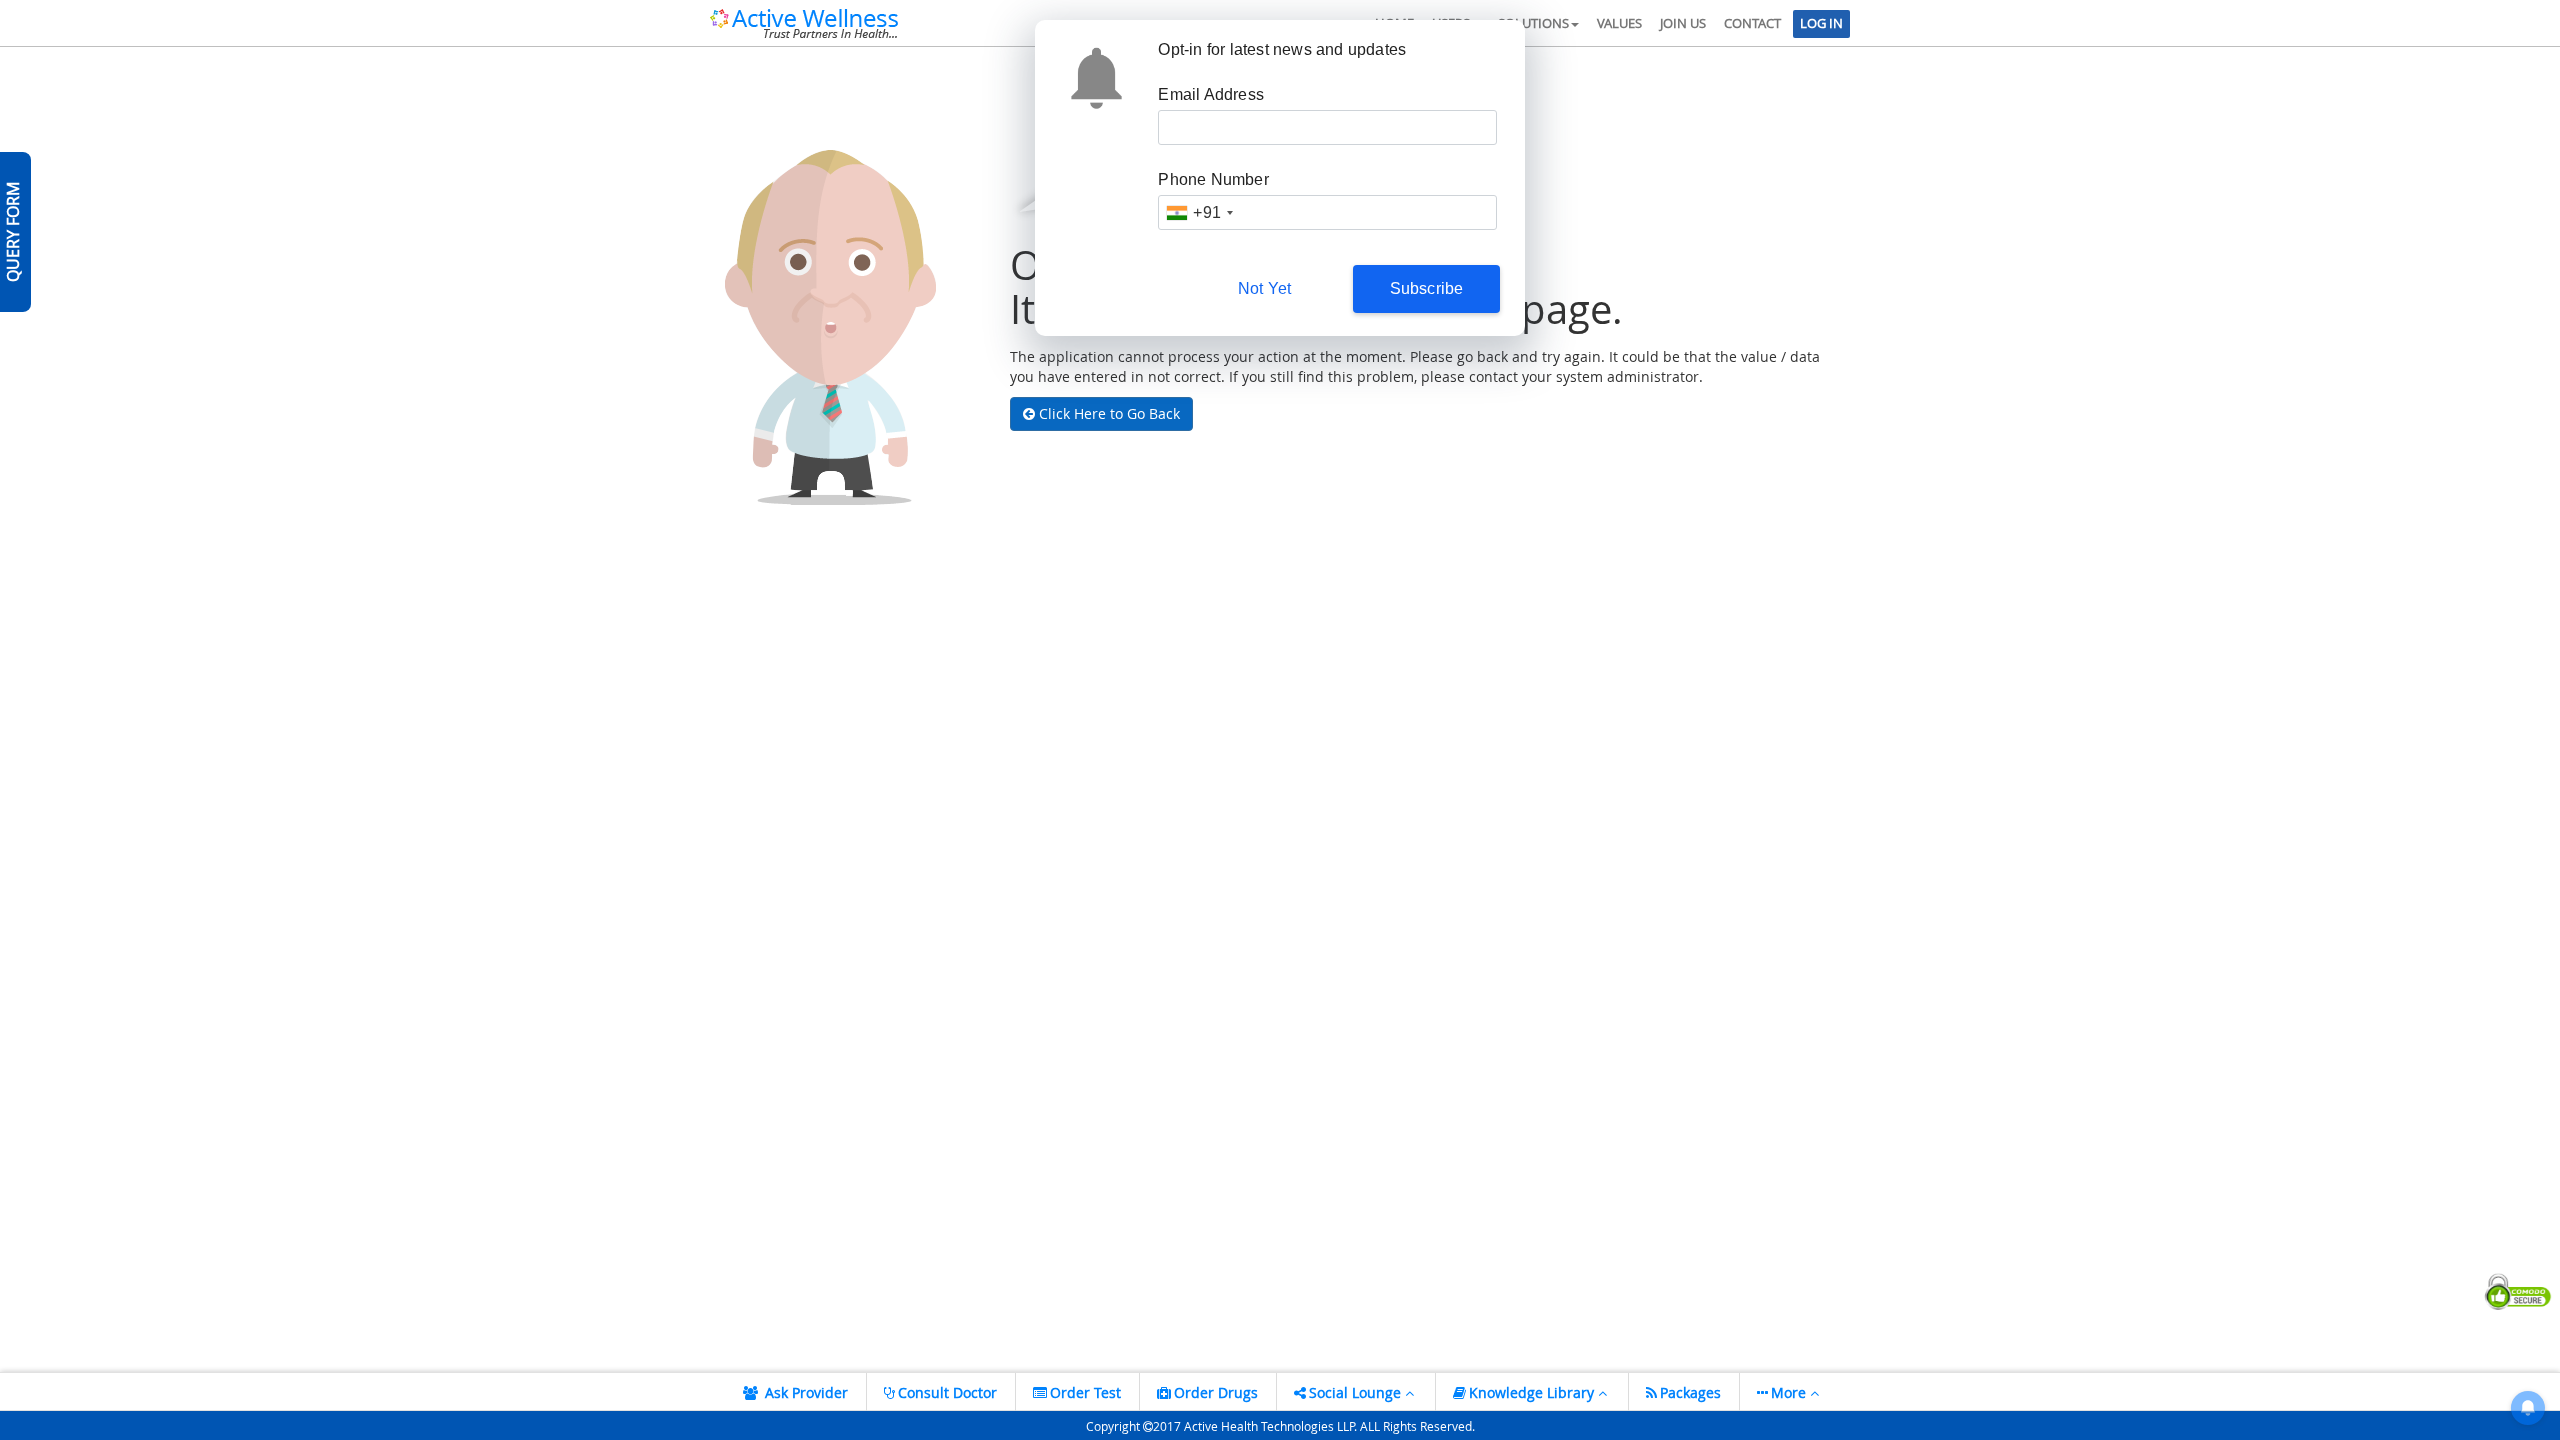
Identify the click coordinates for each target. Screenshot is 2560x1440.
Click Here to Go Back (1107, 413)
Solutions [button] (1533, 23)
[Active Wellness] (804, 21)
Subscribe (1427, 288)
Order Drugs (1216, 1392)
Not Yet (1264, 288)
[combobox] (1199, 212)
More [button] (1790, 1392)
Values (1619, 23)
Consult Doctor (947, 1392)
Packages (1690, 1392)
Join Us (1683, 23)
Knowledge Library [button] (1533, 1392)
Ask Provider (804, 1392)
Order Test (1085, 1392)
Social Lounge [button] (1357, 1392)
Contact (1752, 23)
